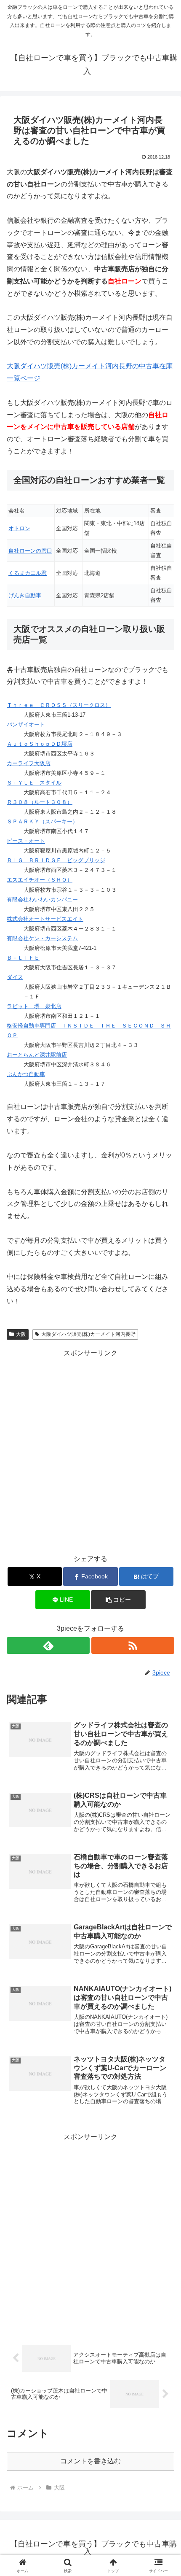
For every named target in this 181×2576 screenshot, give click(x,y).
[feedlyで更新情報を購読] (48, 1645)
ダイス (15, 977)
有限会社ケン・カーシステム (42, 938)
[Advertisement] (90, 1450)
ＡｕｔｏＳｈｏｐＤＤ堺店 (40, 744)
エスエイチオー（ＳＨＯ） (40, 880)
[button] (164, 1615)
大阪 (21, 1334)
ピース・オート (26, 841)
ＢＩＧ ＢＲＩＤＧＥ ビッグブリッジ (56, 860)
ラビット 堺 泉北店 (34, 1006)
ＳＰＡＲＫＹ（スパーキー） (42, 821)
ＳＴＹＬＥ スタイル (34, 783)
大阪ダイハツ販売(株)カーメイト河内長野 (88, 1334)
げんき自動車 (25, 595)
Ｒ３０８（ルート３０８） (40, 802)
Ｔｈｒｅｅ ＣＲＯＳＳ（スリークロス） (59, 705)
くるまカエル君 (28, 573)
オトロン (19, 528)
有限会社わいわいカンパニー (42, 900)
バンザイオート (26, 724)
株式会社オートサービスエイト (45, 919)
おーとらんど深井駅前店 (37, 1055)
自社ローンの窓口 (30, 551)
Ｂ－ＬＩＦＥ (23, 958)
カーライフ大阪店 (29, 763)
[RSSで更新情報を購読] (133, 1645)
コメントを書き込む (90, 2461)
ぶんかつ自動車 (26, 1074)
